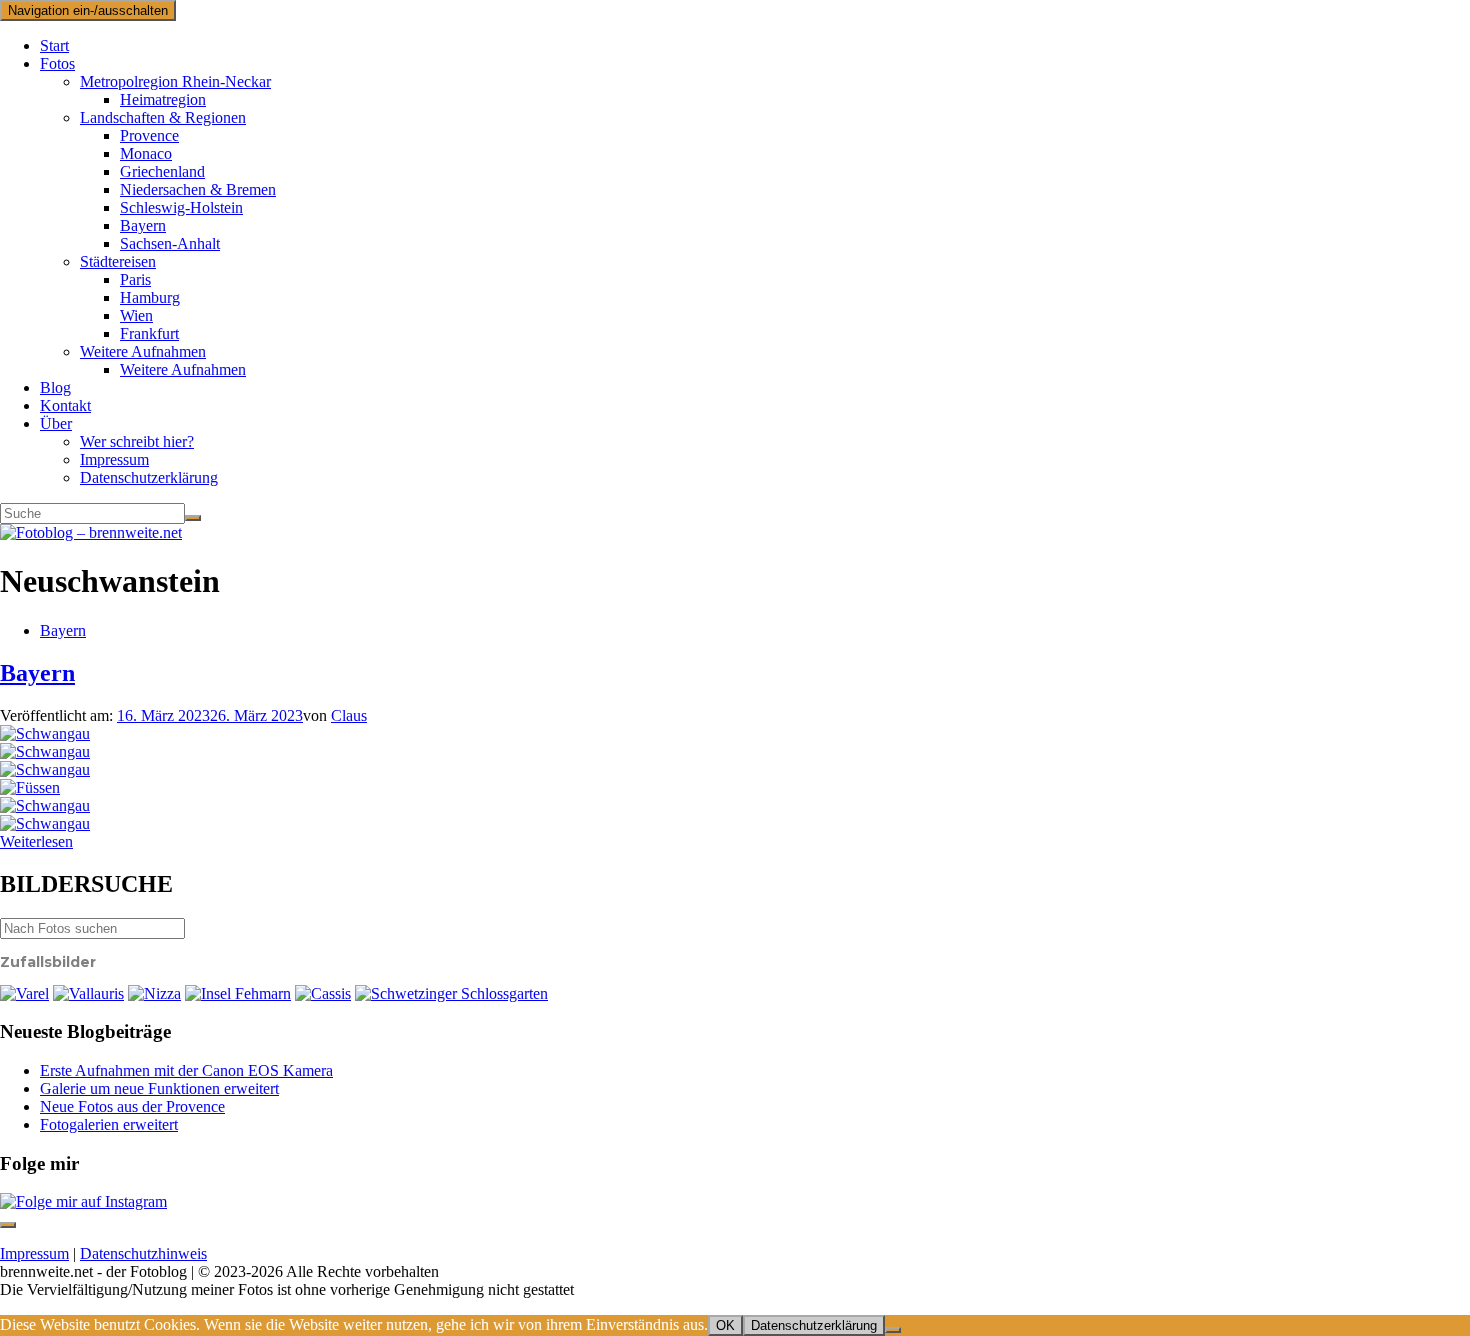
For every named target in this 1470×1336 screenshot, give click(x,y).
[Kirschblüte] (451, 993)
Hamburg (150, 297)
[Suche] (193, 518)
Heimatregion (163, 99)
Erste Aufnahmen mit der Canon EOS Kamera (186, 1070)
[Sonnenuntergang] (24, 993)
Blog (55, 387)
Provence (149, 135)
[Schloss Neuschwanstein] (45, 751)
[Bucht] (323, 993)
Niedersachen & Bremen (198, 189)
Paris (135, 279)
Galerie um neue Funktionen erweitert (159, 1088)
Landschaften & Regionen (163, 117)
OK (725, 1325)
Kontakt (65, 405)
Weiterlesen (36, 841)
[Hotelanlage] (88, 993)
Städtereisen (118, 261)
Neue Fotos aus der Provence (132, 1106)
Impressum (114, 459)
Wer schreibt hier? (137, 441)
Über (56, 423)
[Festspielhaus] (30, 787)
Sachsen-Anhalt (170, 243)
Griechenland (162, 171)
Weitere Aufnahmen (143, 351)
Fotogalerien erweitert (109, 1124)
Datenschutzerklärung (149, 477)
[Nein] (893, 1330)
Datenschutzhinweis (143, 1253)
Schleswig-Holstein (181, 207)
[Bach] (45, 769)
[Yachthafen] (238, 993)
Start (54, 45)
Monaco (146, 153)
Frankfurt (149, 333)
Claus (349, 715)
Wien (136, 315)
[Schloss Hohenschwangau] (45, 733)
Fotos (57, 63)
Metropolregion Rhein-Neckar (175, 81)
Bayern (143, 225)
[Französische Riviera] (154, 993)
